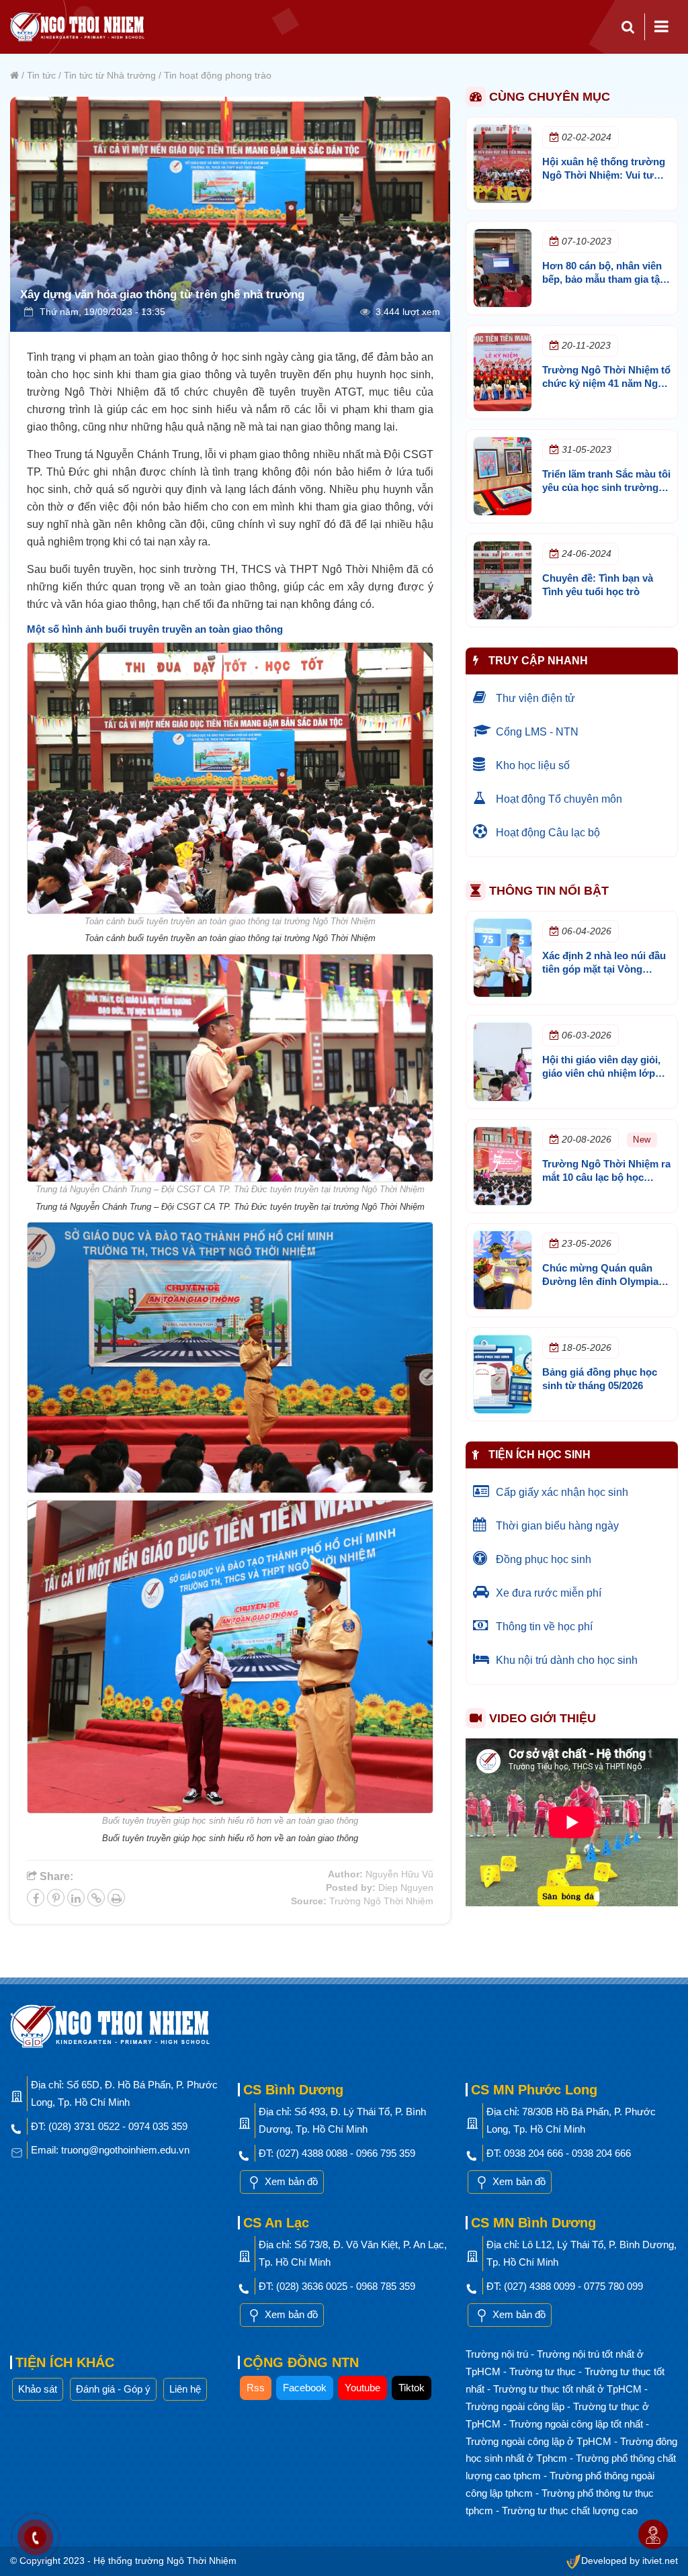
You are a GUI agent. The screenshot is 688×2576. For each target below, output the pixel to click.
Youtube (362, 2388)
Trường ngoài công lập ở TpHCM (540, 2441)
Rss (256, 2388)
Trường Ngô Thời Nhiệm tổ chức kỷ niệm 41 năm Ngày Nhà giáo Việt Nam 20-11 (606, 383)
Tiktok (412, 2388)
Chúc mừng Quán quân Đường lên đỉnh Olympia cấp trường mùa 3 (600, 1281)
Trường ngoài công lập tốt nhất (577, 2424)
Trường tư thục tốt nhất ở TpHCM (569, 2389)
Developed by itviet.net (630, 2561)
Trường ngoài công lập (516, 2406)
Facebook (305, 2388)
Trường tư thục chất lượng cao (570, 2511)
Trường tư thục (544, 2371)
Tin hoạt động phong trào (218, 75)
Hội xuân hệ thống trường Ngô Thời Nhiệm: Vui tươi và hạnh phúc (604, 175)
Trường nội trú (498, 2354)
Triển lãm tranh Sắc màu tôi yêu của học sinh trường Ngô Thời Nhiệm (606, 487)
